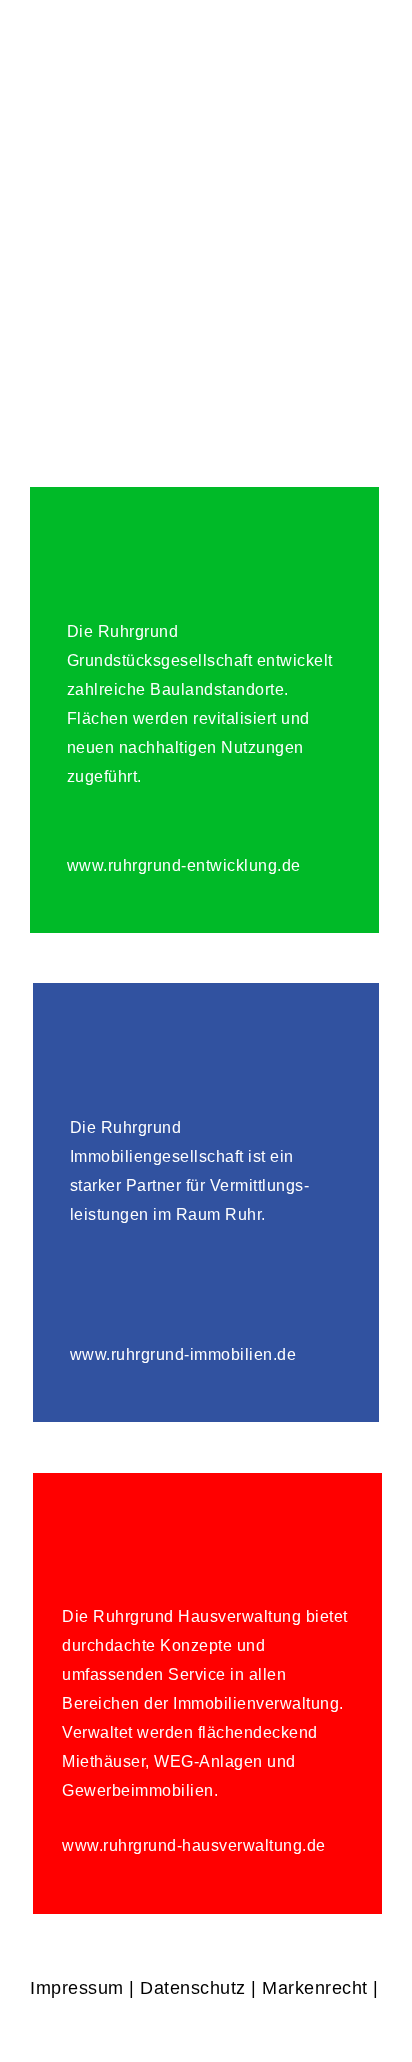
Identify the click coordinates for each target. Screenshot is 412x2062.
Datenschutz (193, 1988)
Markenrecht (315, 1988)
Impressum (77, 1988)
